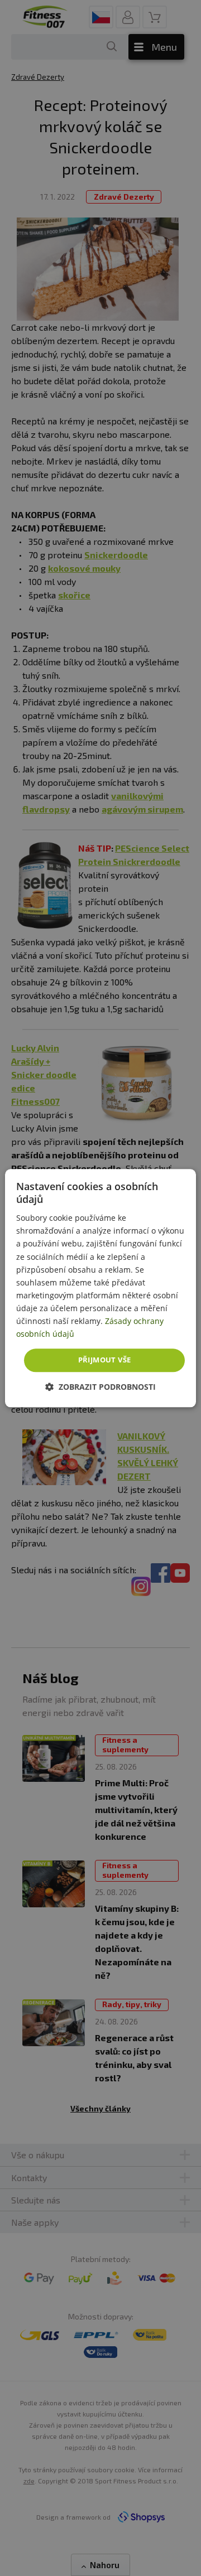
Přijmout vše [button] (105, 1360)
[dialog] (100, 1288)
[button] (100, 1387)
